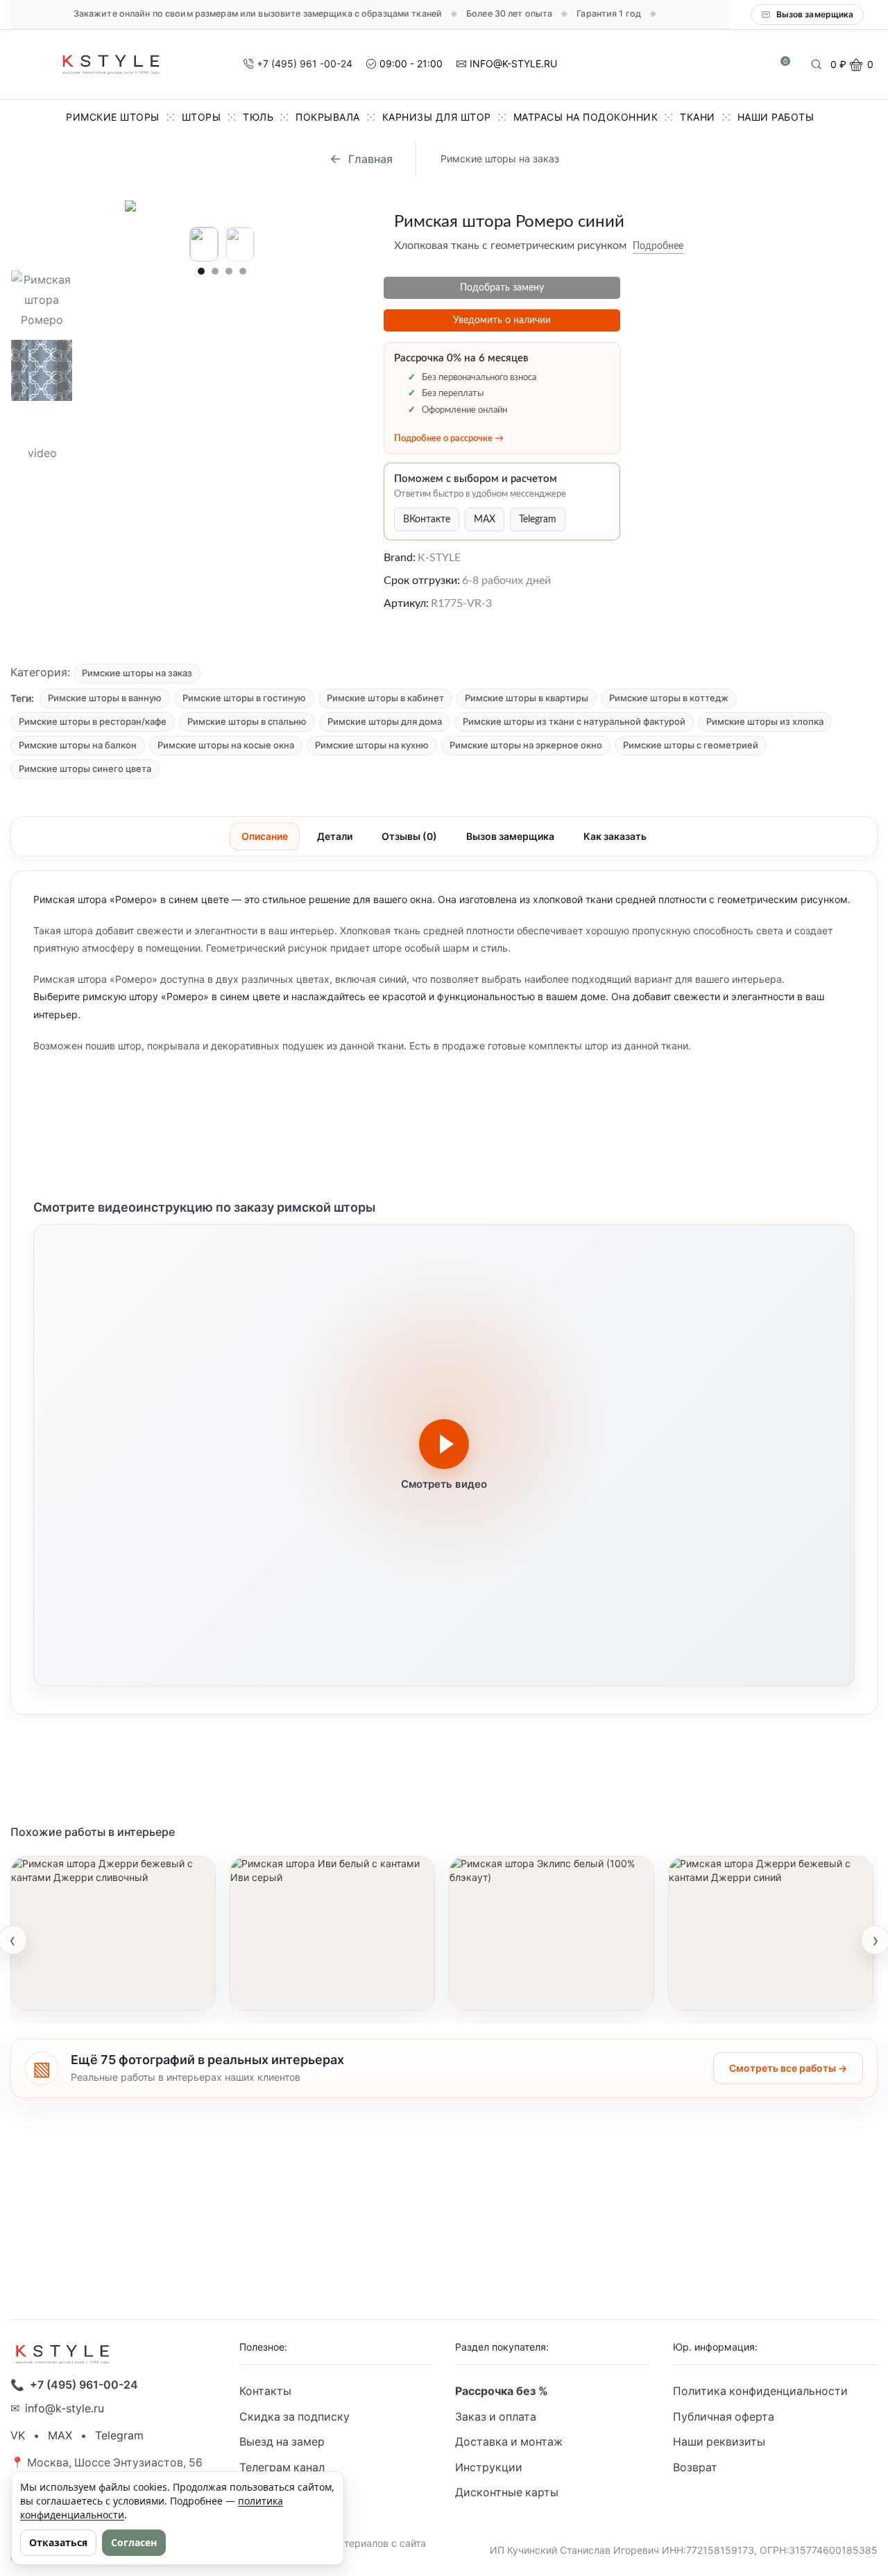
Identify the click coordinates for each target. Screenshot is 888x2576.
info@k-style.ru (65, 2408)
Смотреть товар (68, 1992)
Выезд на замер (282, 2442)
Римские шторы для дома (385, 721)
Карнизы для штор (437, 117)
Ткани (698, 117)
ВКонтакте (427, 520)
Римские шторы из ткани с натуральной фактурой (574, 721)
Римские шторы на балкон (78, 745)
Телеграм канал (282, 2467)
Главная (370, 159)
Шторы (202, 117)
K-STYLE (439, 558)
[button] (201, 271)
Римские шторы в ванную (105, 698)
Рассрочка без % (502, 2391)
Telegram (538, 520)
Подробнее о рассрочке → (449, 439)
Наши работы (776, 117)
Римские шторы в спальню (247, 721)
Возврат (695, 2467)
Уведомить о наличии (502, 320)
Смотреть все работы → (788, 2068)
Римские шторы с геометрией (691, 745)
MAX (485, 520)
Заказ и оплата (496, 2417)
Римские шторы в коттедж (669, 698)
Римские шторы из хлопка (765, 721)
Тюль (258, 117)
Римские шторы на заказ (500, 158)
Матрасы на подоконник (586, 117)
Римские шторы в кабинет (385, 698)
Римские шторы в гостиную (244, 698)
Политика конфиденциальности (760, 2391)
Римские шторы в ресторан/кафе (93, 721)
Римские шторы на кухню (372, 745)
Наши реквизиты (719, 2442)
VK (18, 2436)
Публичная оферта (724, 2417)
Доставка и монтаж (509, 2442)
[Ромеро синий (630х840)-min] (42, 230)
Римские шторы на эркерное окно (526, 745)
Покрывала (328, 117)
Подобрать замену (502, 288)
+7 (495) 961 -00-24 (305, 63)
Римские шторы (113, 117)
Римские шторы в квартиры (527, 698)
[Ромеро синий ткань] (42, 370)
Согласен (134, 2542)
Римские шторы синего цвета (85, 768)
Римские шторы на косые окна (226, 745)
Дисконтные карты (507, 2492)
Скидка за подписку (294, 2417)
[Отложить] (694, 246)
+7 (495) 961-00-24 (84, 2385)
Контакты (265, 2391)
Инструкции (489, 2467)
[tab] (265, 836)
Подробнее (658, 246)
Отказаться (58, 2542)
